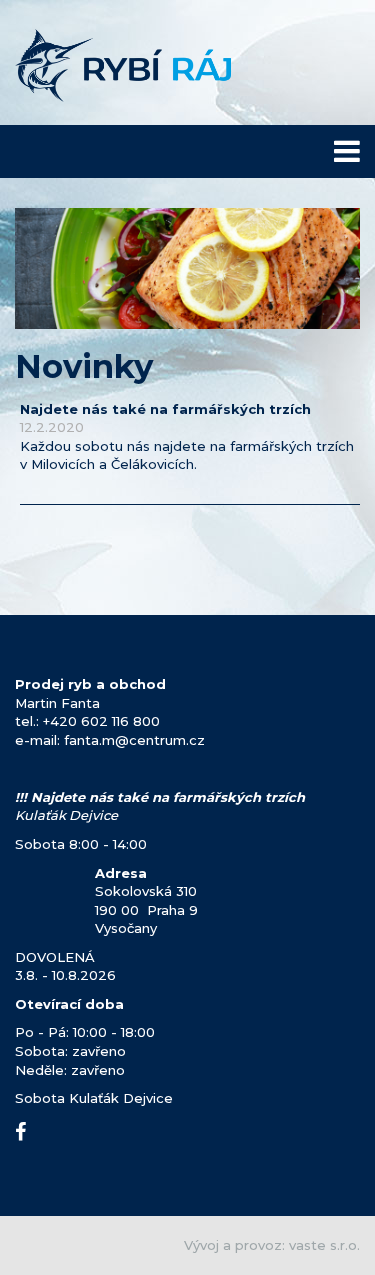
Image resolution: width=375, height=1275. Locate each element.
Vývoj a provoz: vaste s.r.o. (272, 1245)
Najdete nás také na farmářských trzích (165, 409)
